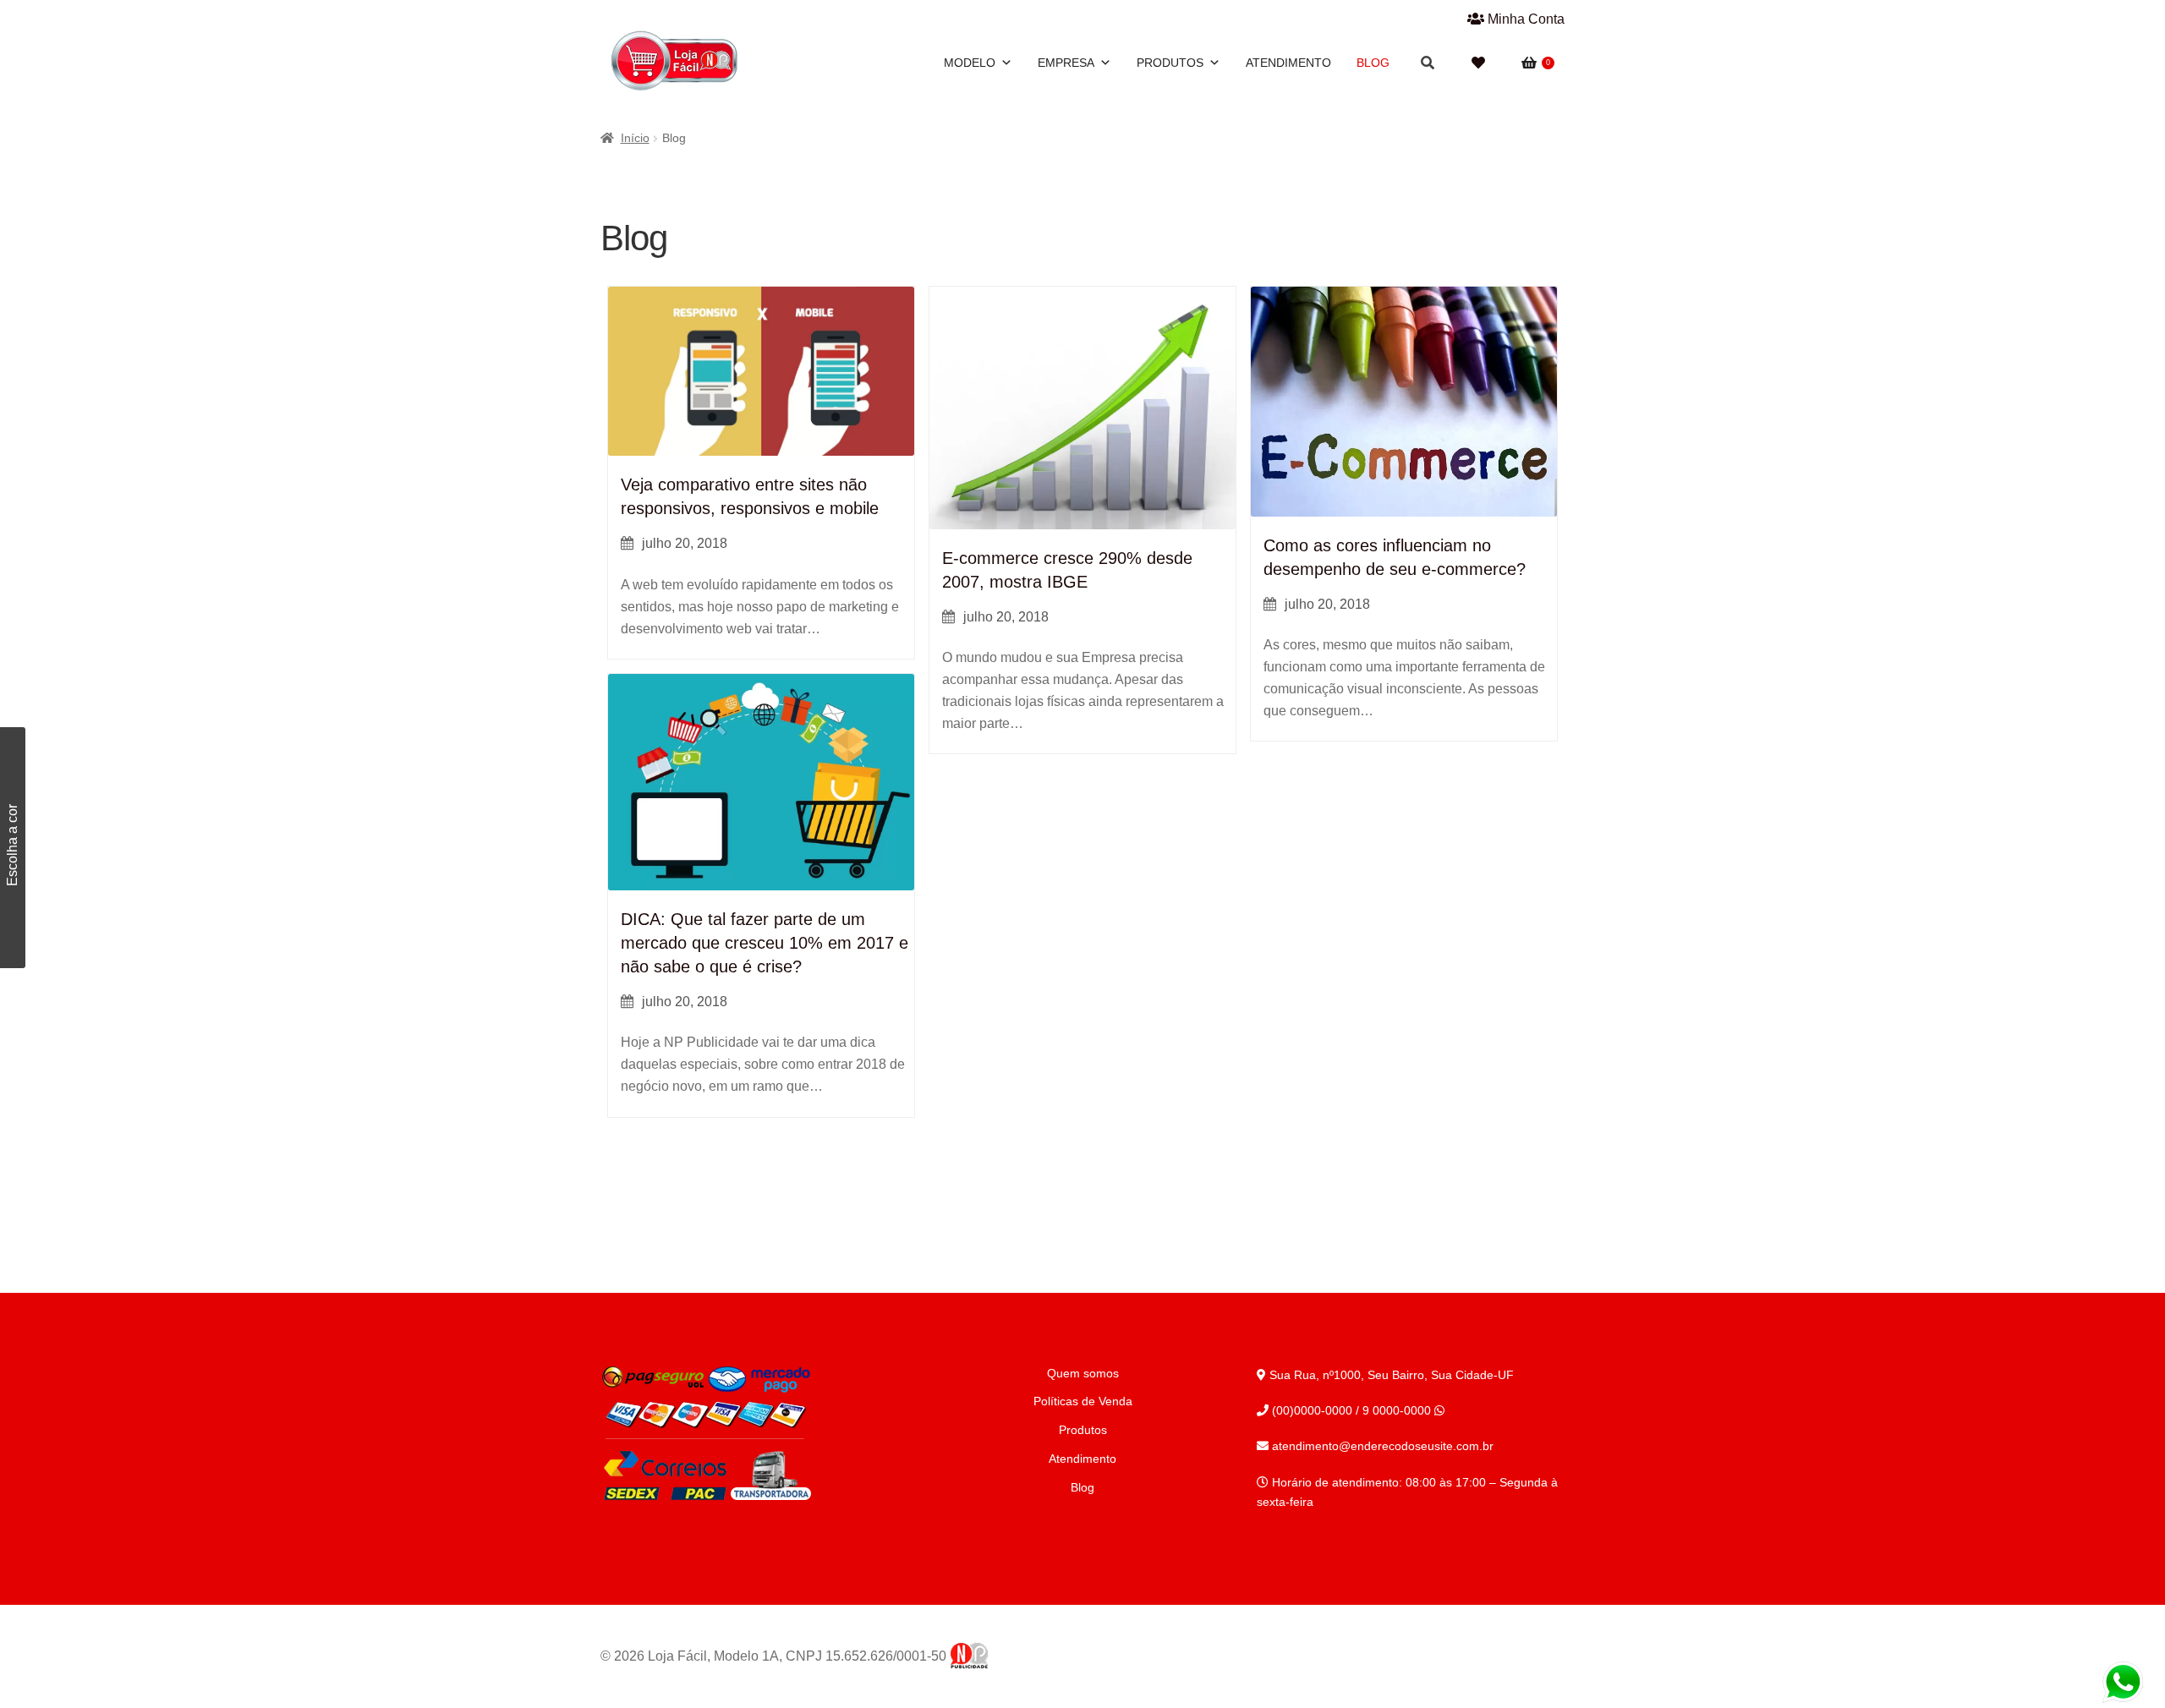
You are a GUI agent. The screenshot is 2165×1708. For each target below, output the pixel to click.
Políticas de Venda (1083, 1401)
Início (635, 138)
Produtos (1170, 63)
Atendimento (1288, 63)
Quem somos (1083, 1373)
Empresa (1066, 63)
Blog (1373, 63)
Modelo (970, 63)
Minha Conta (1524, 19)
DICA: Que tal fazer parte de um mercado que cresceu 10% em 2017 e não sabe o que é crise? (765, 943)
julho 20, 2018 (685, 543)
